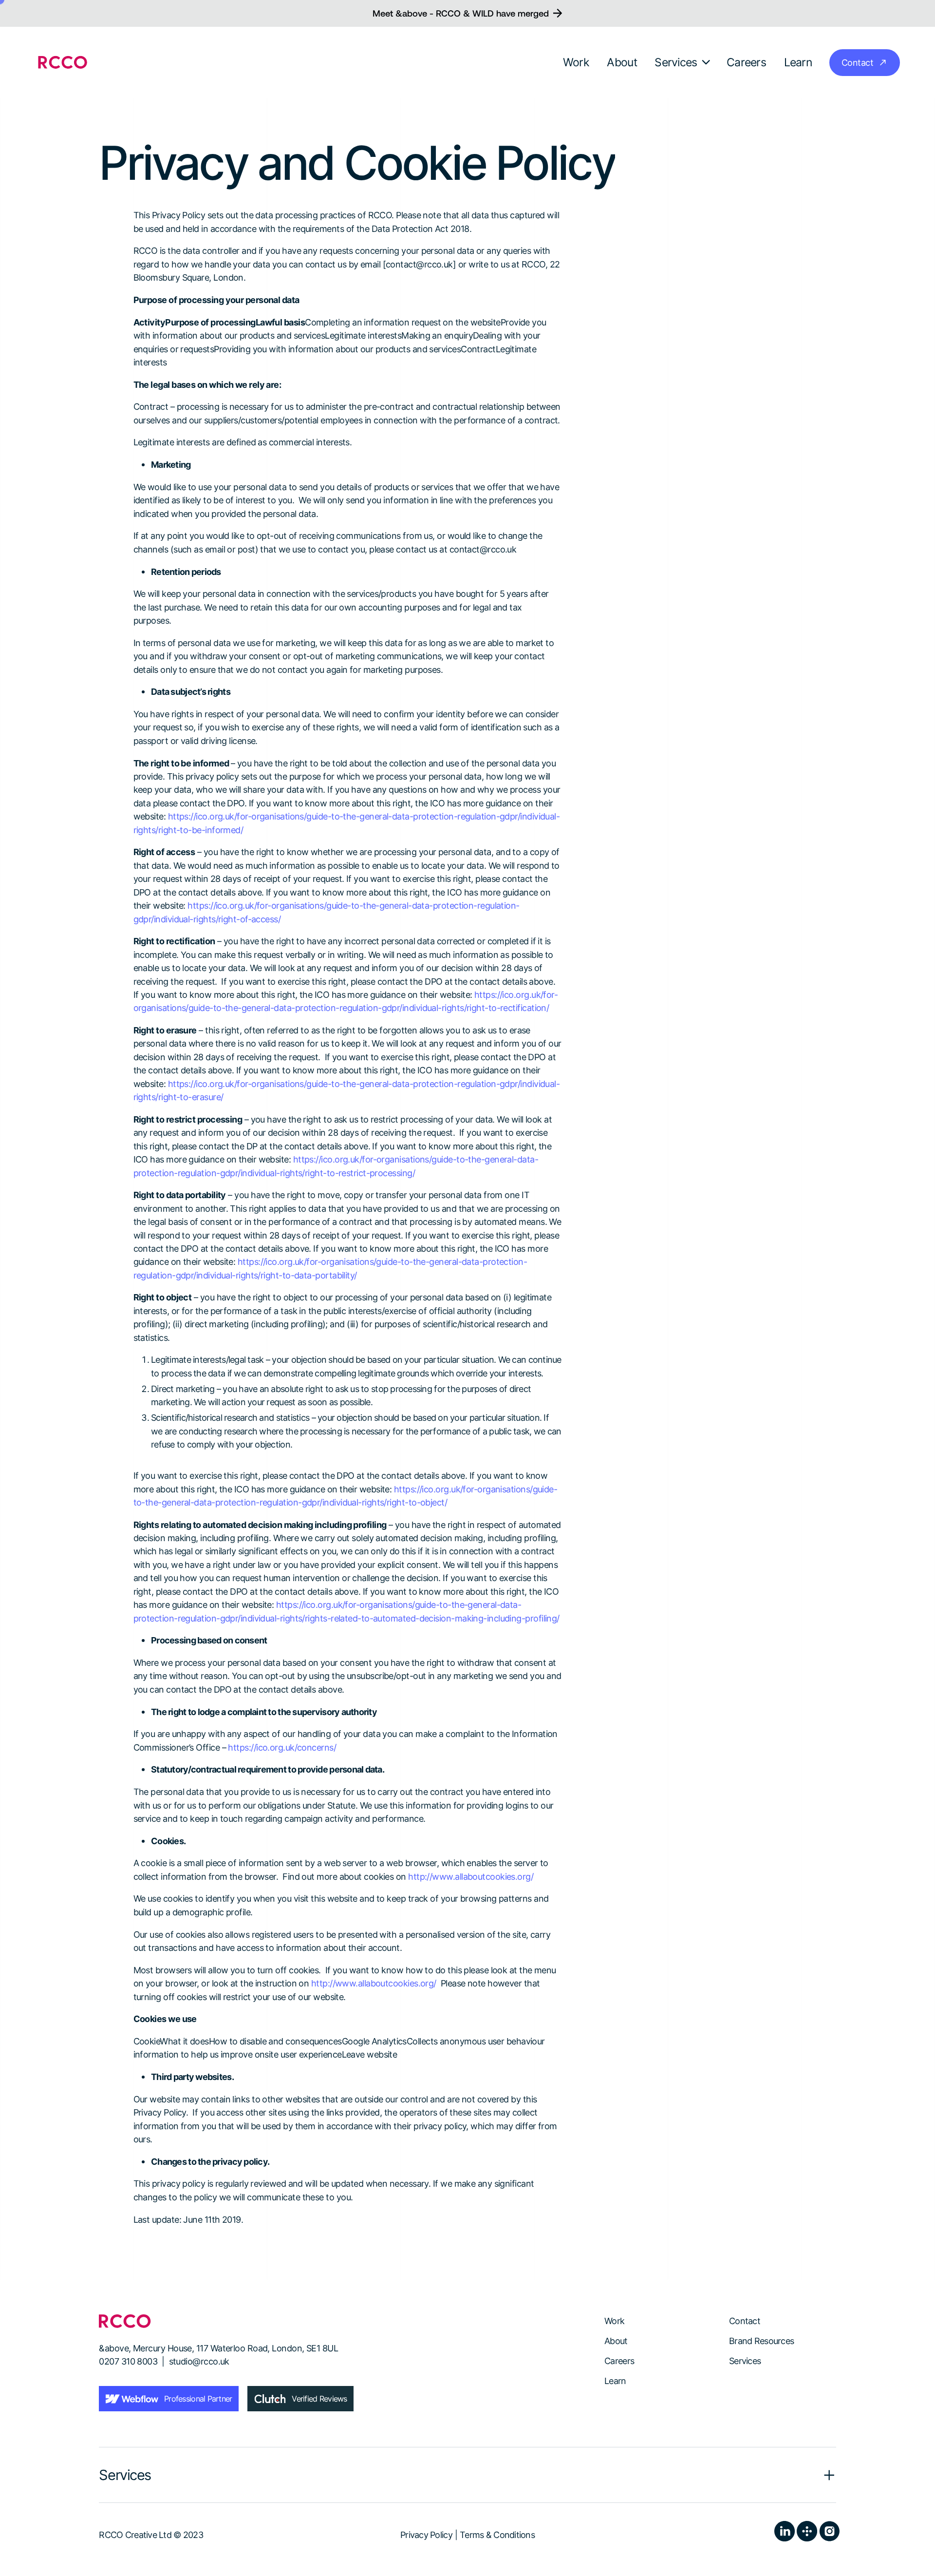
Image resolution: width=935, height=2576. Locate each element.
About (616, 2341)
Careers (619, 2361)
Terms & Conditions (497, 2535)
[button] (683, 62)
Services (745, 2361)
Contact (745, 2321)
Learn (615, 2381)
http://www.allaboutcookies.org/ (471, 1876)
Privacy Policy (426, 2535)
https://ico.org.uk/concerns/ (282, 1747)
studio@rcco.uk (199, 2361)
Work (614, 2321)
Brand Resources (761, 2341)
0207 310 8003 (128, 2361)
